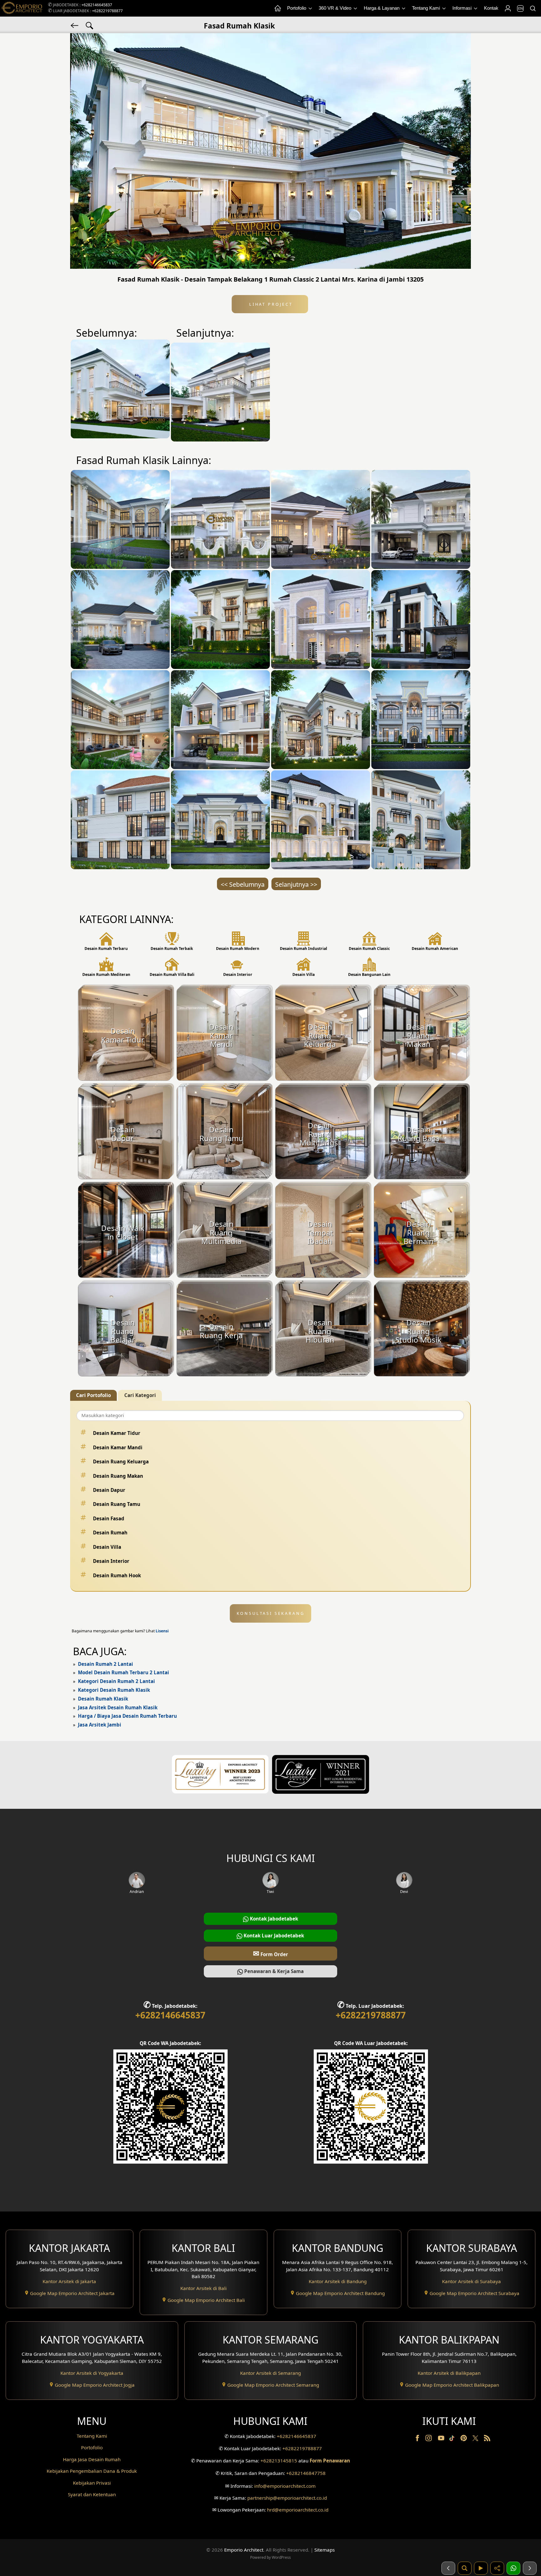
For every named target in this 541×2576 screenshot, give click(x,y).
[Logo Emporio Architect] (22, 8)
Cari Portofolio (93, 1395)
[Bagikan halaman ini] (497, 2568)
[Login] (508, 8)
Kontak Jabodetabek (273, 1919)
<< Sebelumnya (243, 884)
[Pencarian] (533, 8)
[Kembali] (75, 25)
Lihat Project (270, 304)
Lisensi (162, 1631)
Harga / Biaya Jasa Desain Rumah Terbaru (127, 1716)
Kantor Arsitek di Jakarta (69, 2281)
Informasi (463, 8)
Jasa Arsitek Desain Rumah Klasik (118, 1707)
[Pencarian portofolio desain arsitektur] (465, 2568)
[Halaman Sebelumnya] (448, 2568)
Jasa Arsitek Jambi (100, 1725)
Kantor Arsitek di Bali (204, 2288)
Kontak (491, 8)
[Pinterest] (464, 2439)
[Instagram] (429, 2439)
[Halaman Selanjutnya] (530, 2568)
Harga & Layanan (382, 8)
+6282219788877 (107, 11)
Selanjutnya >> (296, 884)
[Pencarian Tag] (90, 25)
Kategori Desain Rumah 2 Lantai (116, 1681)
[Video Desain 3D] (481, 2568)
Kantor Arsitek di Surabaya (471, 2281)
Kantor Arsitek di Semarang (270, 2373)
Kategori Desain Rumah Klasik (114, 1690)
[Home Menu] (277, 8)
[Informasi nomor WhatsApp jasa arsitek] (513, 2568)
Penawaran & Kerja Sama (273, 1971)
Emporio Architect (244, 2550)
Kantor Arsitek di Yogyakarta (92, 2373)
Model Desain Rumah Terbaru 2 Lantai (124, 1672)
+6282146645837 (97, 5)
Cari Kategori (140, 1395)
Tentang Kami (427, 8)
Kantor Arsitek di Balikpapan (449, 2373)
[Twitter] (476, 2441)
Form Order (270, 1953)
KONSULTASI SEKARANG (271, 1613)
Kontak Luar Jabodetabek (273, 1936)
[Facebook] (418, 2439)
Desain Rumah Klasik (103, 1699)
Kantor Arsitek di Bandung (338, 2281)
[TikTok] (453, 2439)
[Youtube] (442, 2439)
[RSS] (487, 2439)
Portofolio (297, 8)
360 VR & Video (336, 8)
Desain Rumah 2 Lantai (106, 1664)
